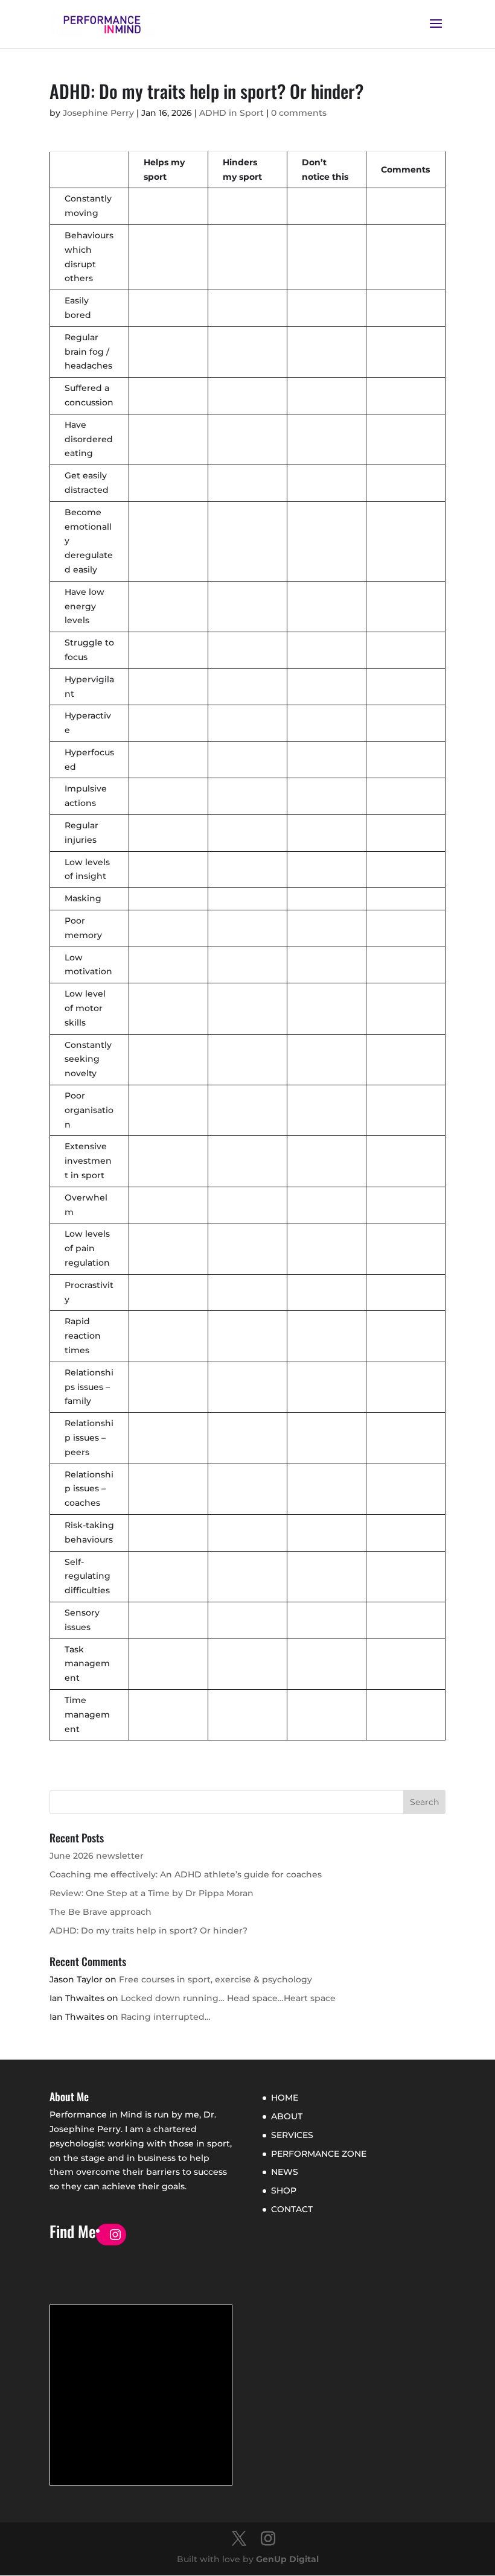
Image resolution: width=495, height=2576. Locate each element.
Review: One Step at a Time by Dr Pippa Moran (152, 1893)
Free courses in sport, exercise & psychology (216, 1979)
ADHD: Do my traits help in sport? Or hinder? (148, 1930)
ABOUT (287, 2116)
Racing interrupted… (166, 2017)
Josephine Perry (98, 113)
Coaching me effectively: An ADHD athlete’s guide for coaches (186, 1874)
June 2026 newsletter (97, 1856)
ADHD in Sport (232, 113)
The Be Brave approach (101, 1912)
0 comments (299, 113)
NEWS (285, 2172)
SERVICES (292, 2135)
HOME (285, 2098)
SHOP (284, 2191)
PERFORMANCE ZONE (319, 2154)
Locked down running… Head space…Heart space (228, 1998)
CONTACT (292, 2209)
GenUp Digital (287, 2559)
